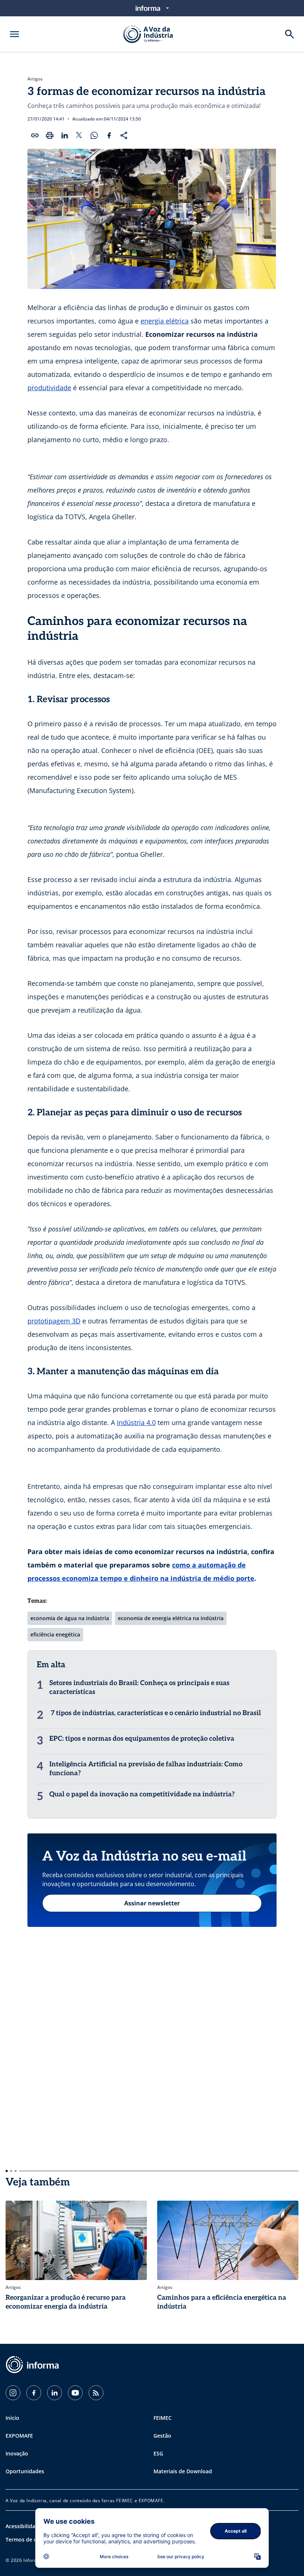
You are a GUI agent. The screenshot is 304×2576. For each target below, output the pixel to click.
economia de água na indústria (70, 1618)
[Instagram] (13, 2393)
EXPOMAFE (19, 2436)
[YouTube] (75, 2393)
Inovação (17, 2453)
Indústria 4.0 (136, 1422)
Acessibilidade (24, 2526)
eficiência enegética (55, 1634)
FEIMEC (163, 2418)
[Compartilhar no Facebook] (109, 135)
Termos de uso (24, 2539)
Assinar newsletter (152, 1903)
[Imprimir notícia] (50, 135)
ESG (158, 2453)
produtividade (49, 388)
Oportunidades (25, 2471)
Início (12, 2418)
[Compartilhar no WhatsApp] (94, 135)
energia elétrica (165, 321)
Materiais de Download (183, 2471)
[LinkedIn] (54, 2393)
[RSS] (96, 2393)
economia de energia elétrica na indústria (171, 1618)
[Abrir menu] (14, 34)
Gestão (162, 2436)
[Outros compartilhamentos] (124, 135)
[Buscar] (290, 34)
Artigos (35, 79)
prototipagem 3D (54, 1321)
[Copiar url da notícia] (35, 135)
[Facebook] (34, 2393)
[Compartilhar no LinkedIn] (65, 135)
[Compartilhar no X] (79, 135)
